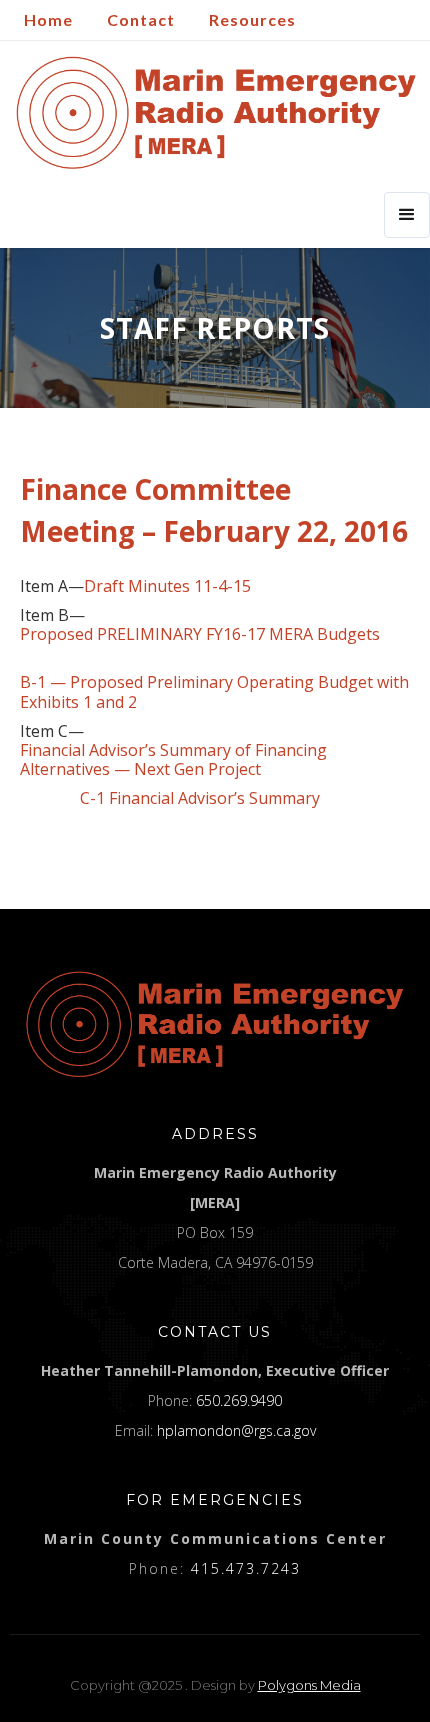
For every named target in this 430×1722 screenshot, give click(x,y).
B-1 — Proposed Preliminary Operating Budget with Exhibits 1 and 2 (214, 692)
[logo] (215, 1024)
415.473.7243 (246, 1568)
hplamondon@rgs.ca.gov (236, 1430)
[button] (407, 215)
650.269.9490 (239, 1400)
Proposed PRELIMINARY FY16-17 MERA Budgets (200, 634)
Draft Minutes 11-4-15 (167, 586)
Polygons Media (309, 1685)
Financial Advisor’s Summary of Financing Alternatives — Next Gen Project (173, 760)
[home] (211, 112)
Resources (252, 19)
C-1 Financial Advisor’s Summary (170, 798)
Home (48, 19)
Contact (141, 19)
